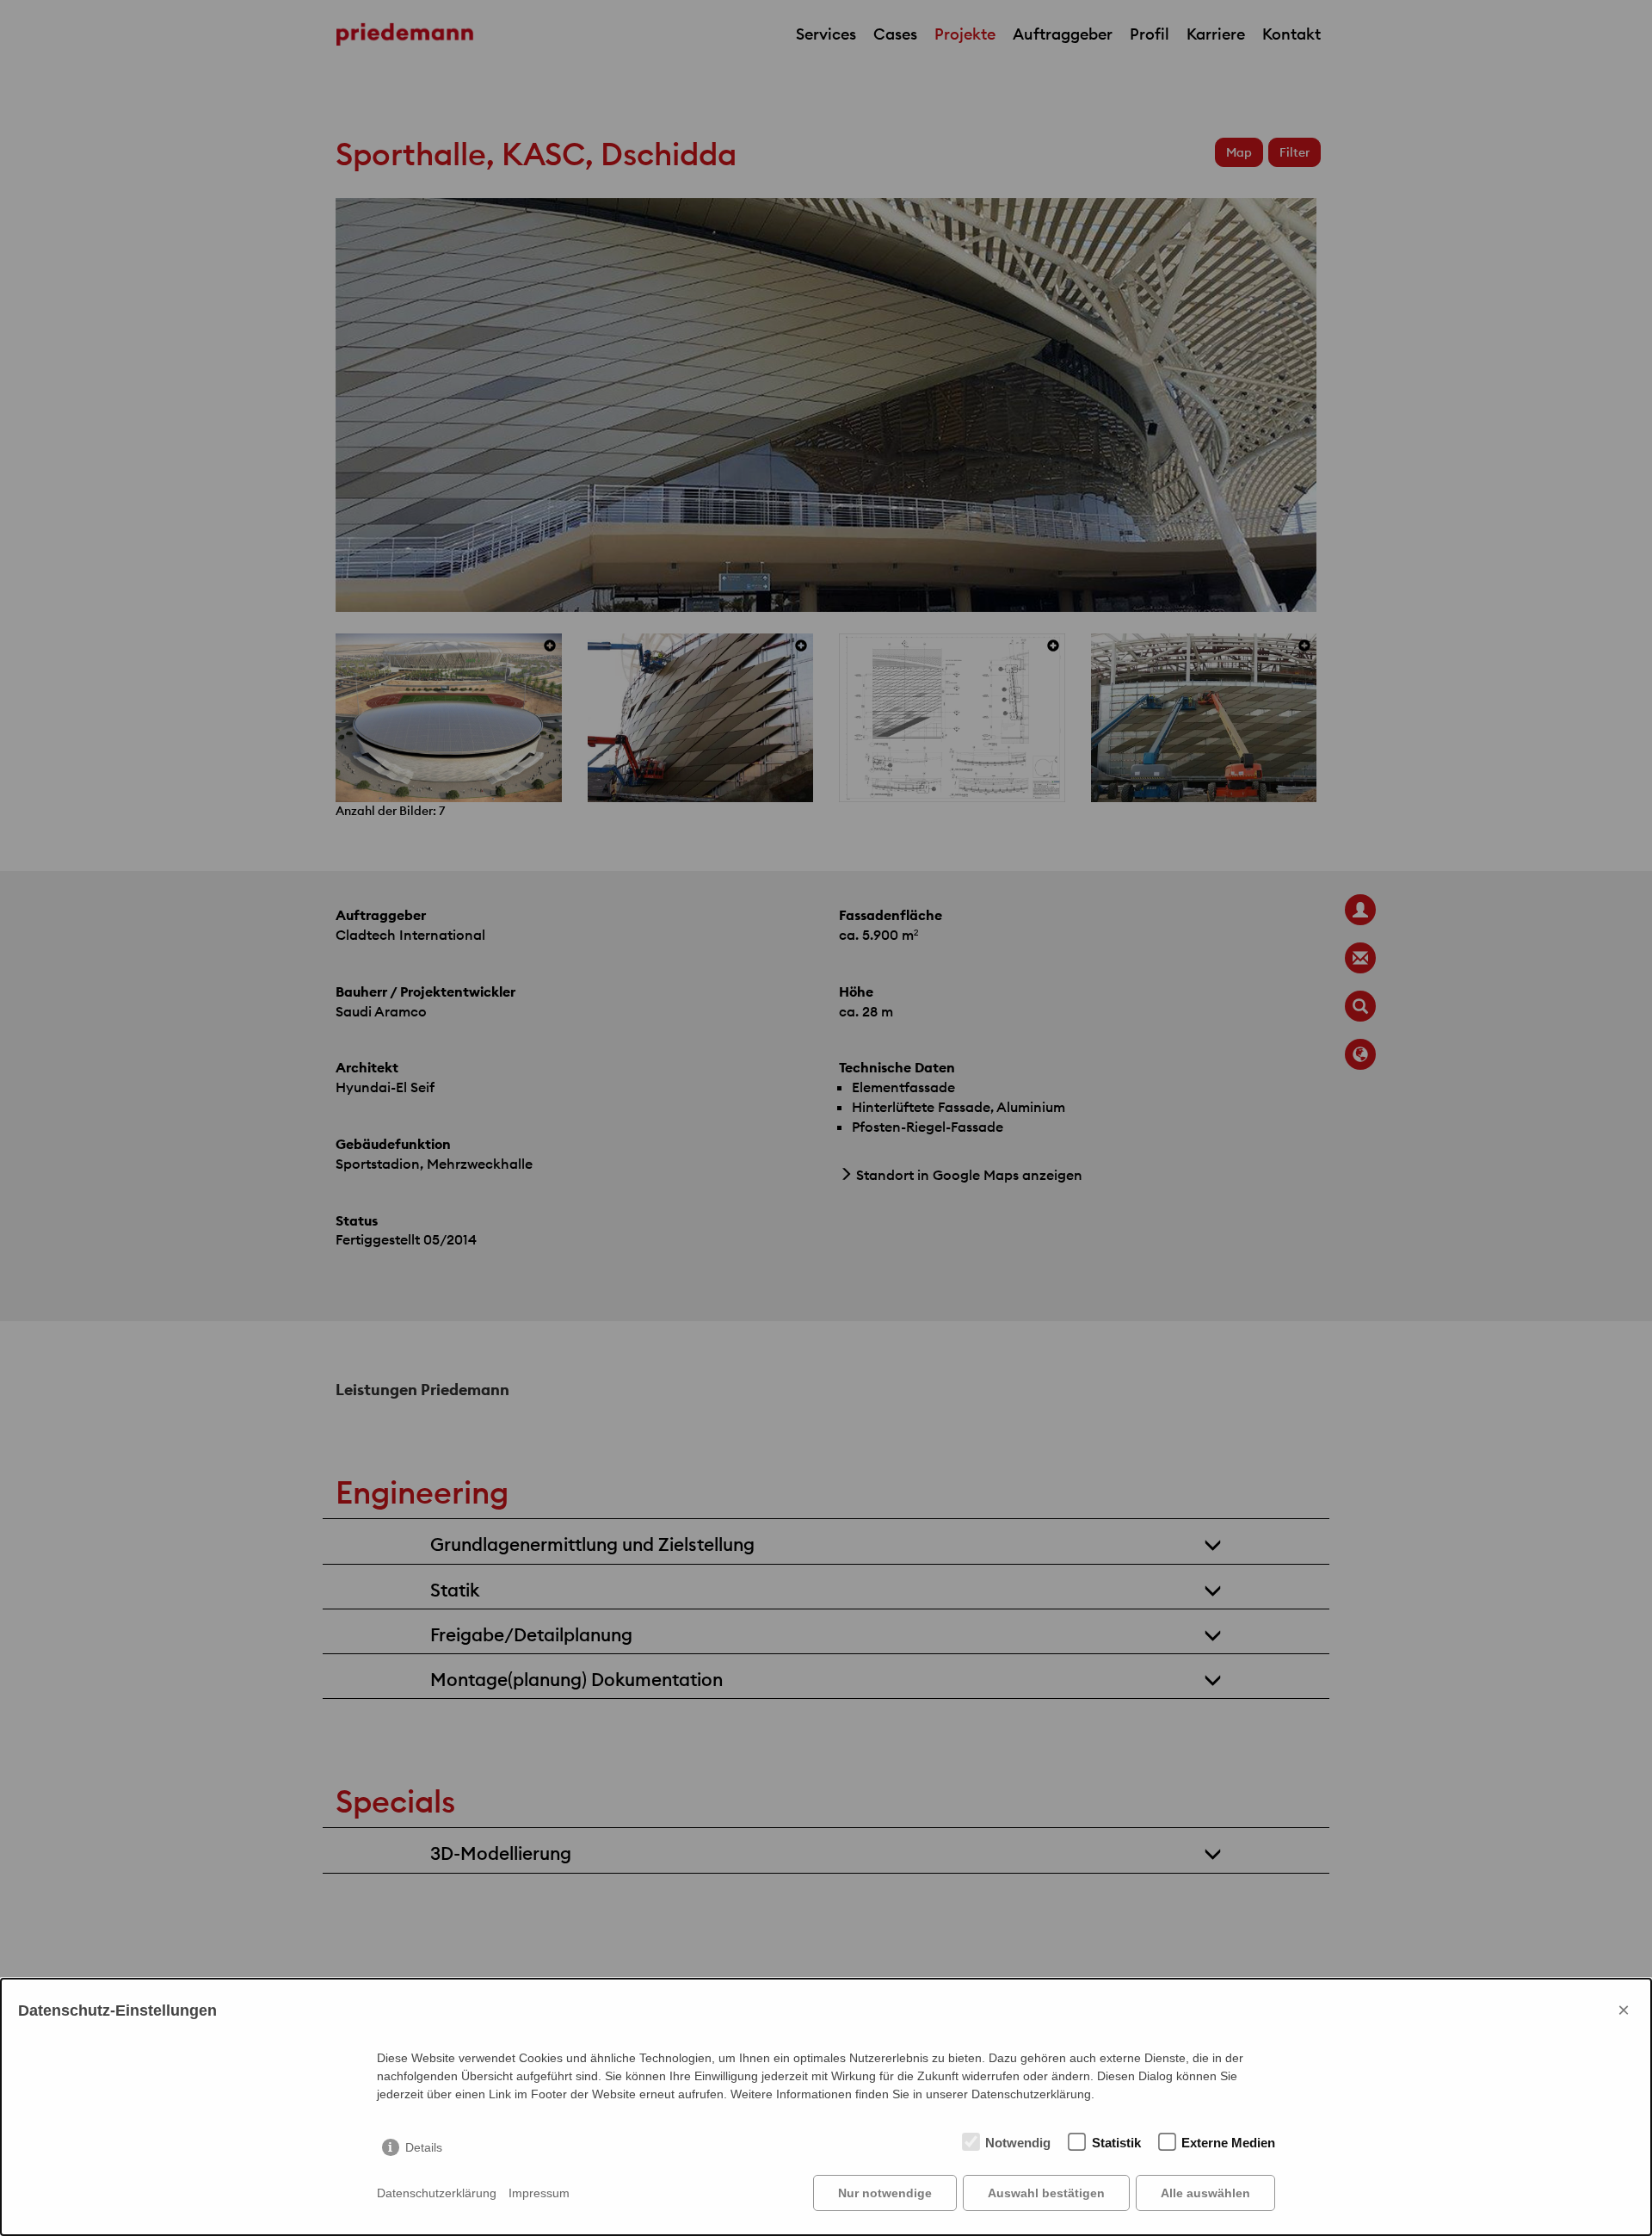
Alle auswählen (1205, 2193)
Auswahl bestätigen (1046, 2193)
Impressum (539, 2193)
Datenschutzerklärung (437, 2193)
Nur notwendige (885, 2193)
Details (424, 2147)
